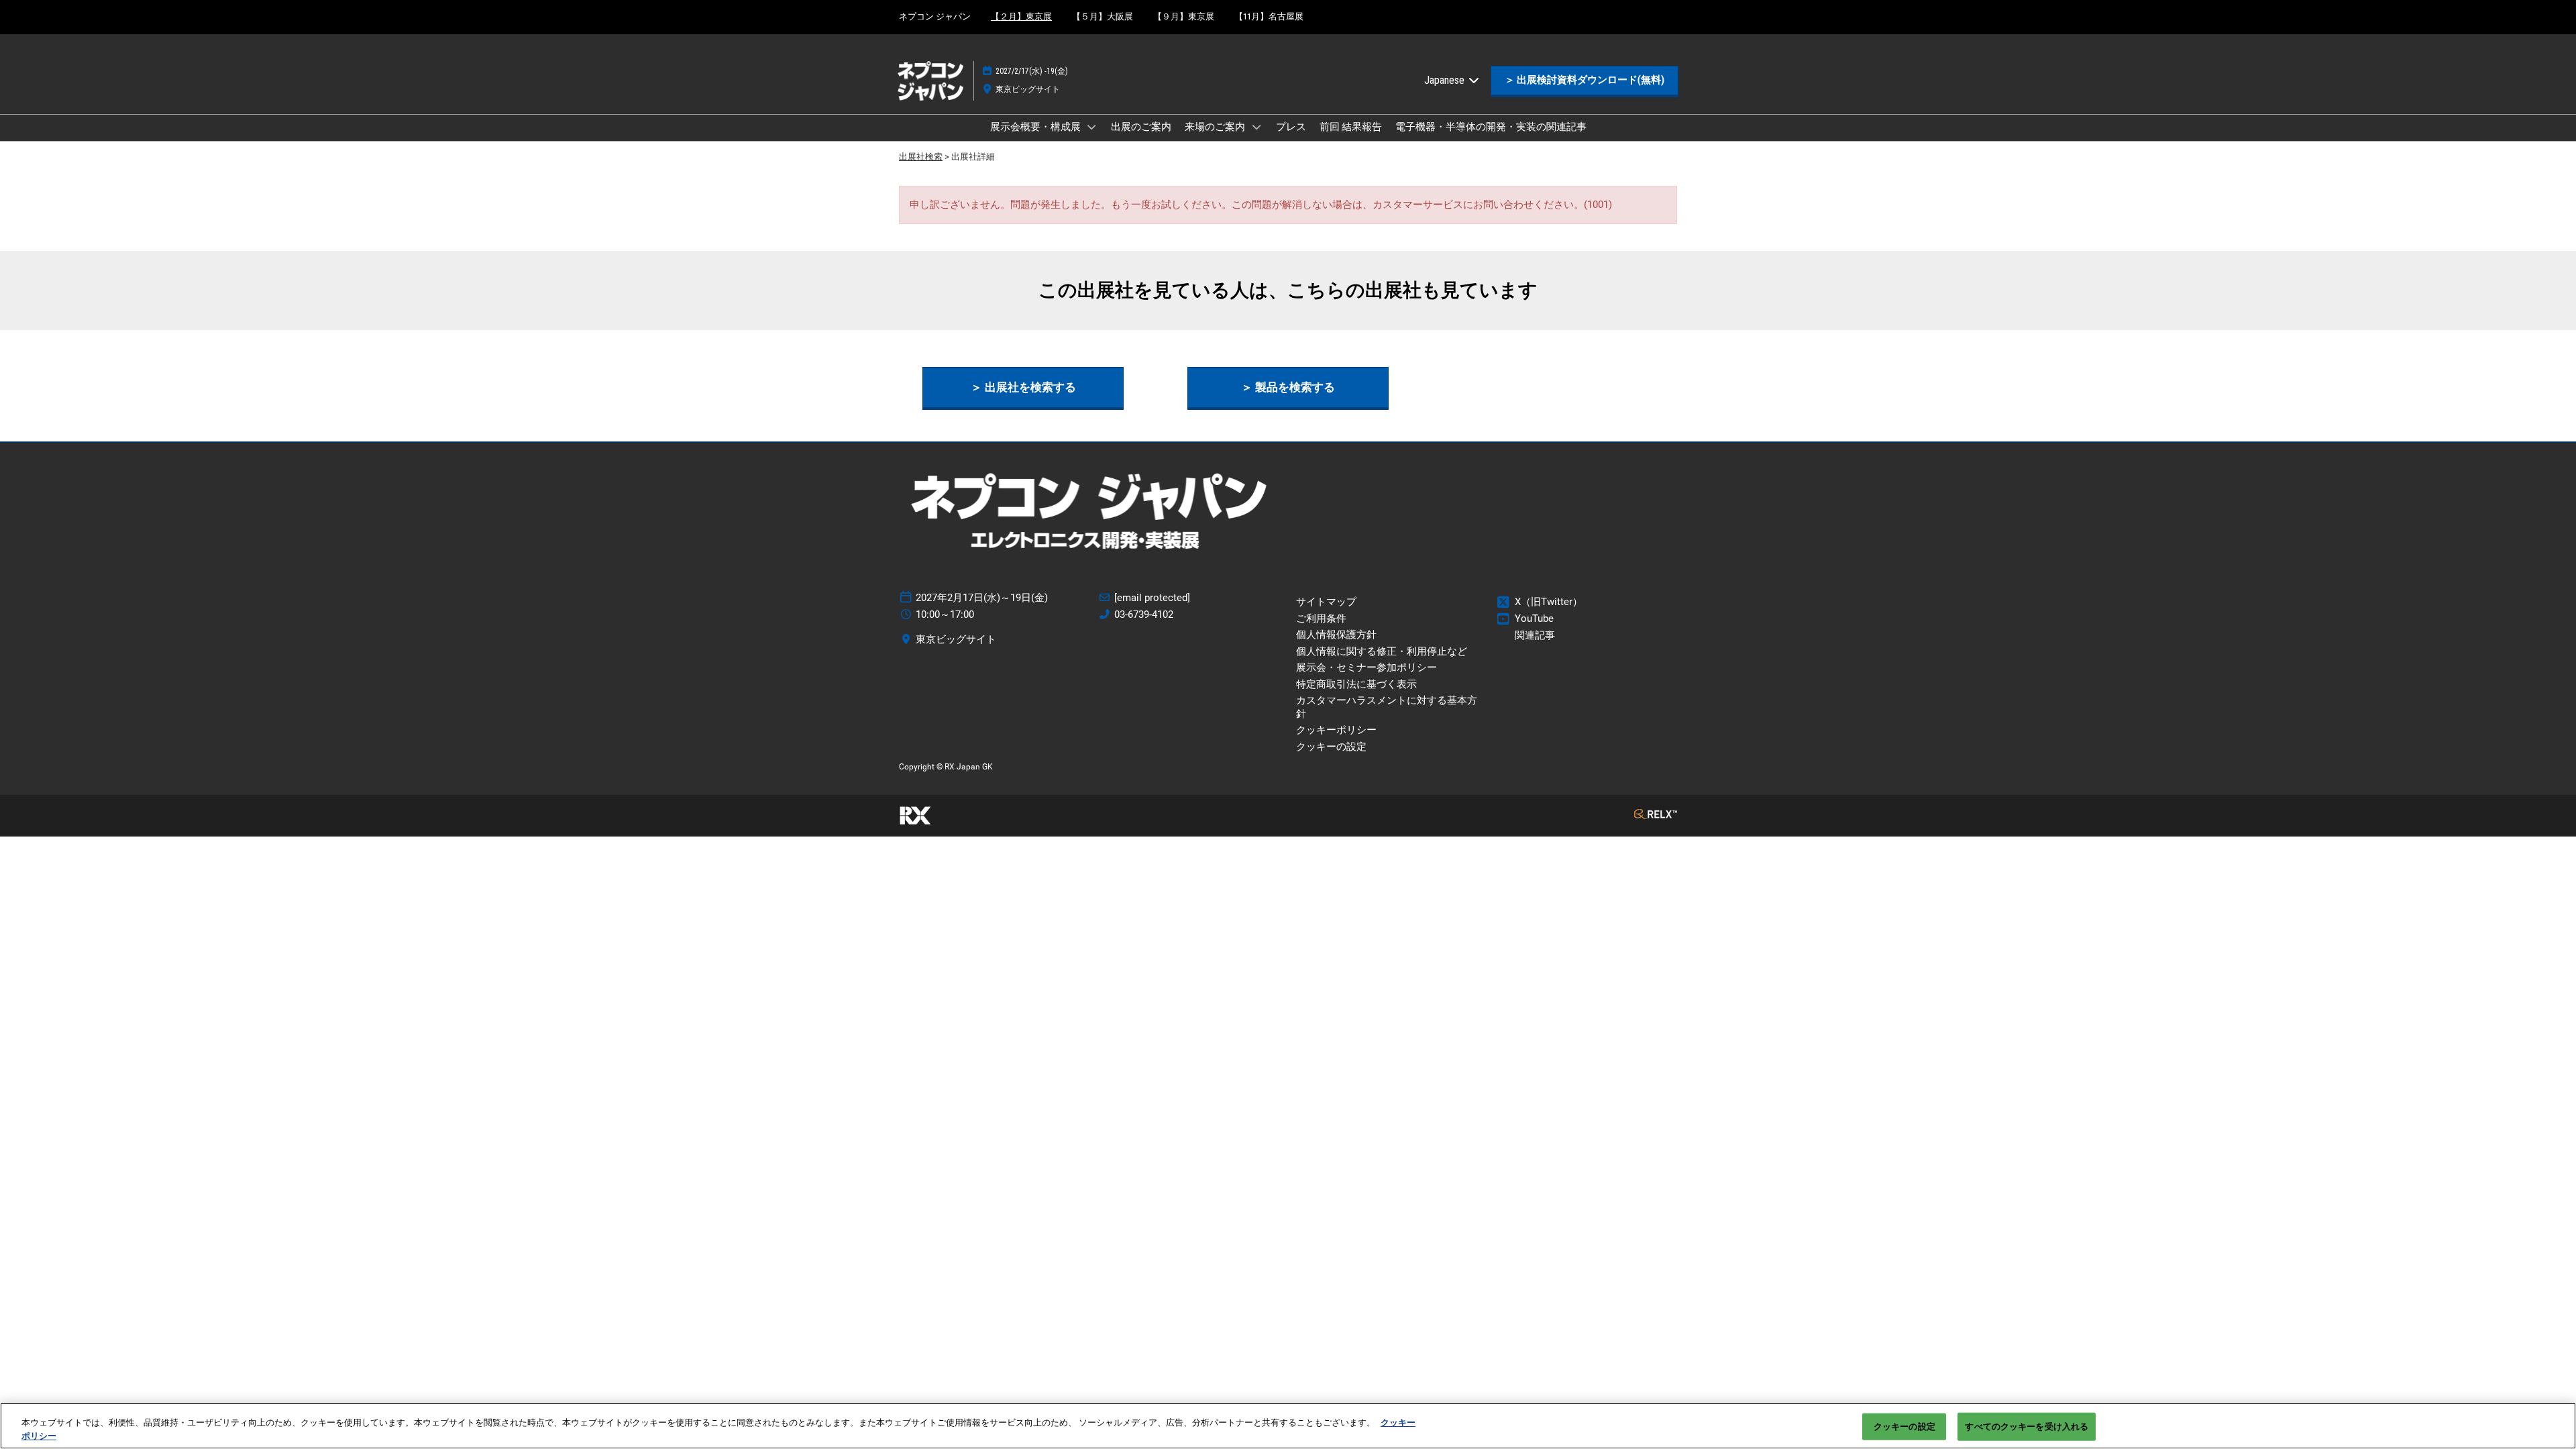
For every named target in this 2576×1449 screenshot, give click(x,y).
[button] (1585, 80)
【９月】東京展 (1184, 16)
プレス (1291, 127)
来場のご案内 (1216, 127)
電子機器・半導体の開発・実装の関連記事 (1491, 127)
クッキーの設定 (1904, 1427)
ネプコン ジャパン (935, 16)
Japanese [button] (1446, 80)
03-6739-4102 (1144, 614)
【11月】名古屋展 (1269, 16)
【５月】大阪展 (1103, 16)
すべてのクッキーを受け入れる (2027, 1427)
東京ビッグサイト (1028, 89)
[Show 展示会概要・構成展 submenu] (1092, 127)
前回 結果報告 (1351, 127)
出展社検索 (921, 157)
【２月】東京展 (1021, 16)
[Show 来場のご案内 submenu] (1256, 127)
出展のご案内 (1141, 127)
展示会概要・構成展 (1036, 127)
